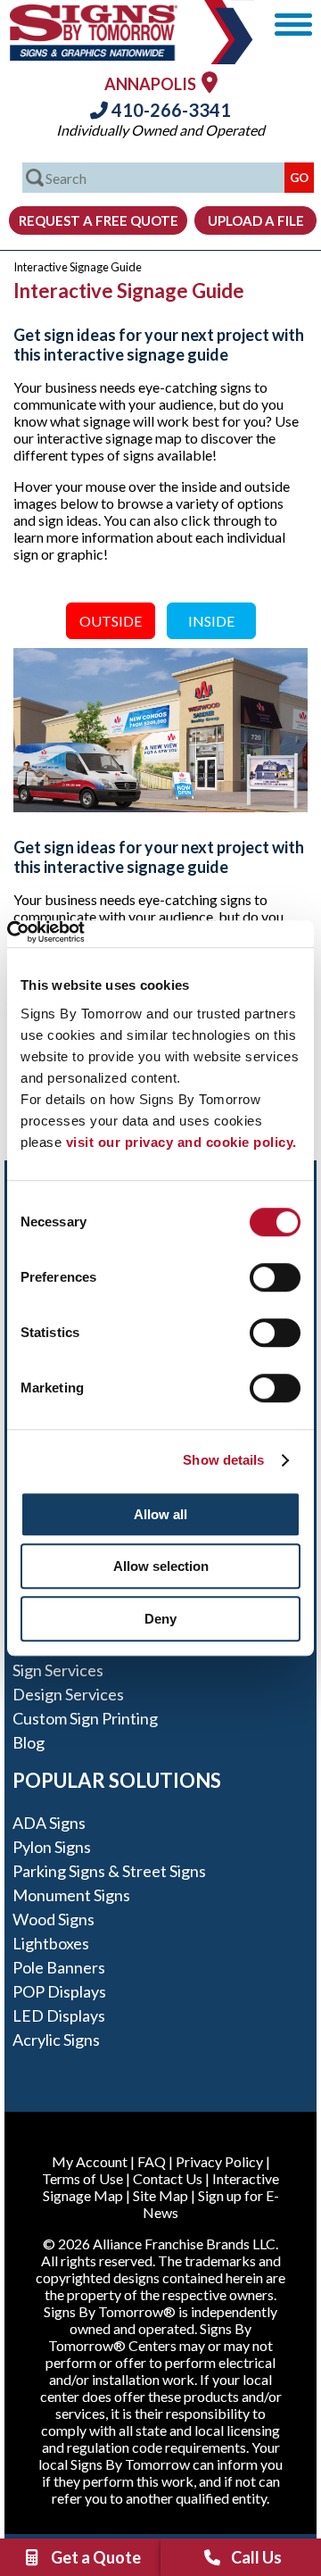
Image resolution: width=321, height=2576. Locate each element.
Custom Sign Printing (85, 1718)
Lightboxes (51, 1943)
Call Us (256, 2557)
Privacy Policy (219, 2161)
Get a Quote (96, 2557)
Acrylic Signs (56, 2040)
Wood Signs (53, 1919)
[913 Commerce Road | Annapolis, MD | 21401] (210, 82)
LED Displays (59, 2015)
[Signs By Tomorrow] (94, 55)
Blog (29, 1742)
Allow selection (161, 1566)
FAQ (152, 2161)
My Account (90, 2161)
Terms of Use (82, 2178)
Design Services (68, 1694)
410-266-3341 (169, 110)
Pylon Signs (52, 1847)
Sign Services (58, 1670)
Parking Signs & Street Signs (109, 1871)
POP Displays (59, 1991)
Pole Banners (59, 1967)
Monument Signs (71, 1895)
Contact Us (168, 2178)
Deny (160, 1619)
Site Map (160, 2195)
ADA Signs (49, 1823)
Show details (223, 1460)
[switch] (275, 1277)
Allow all (160, 1514)
